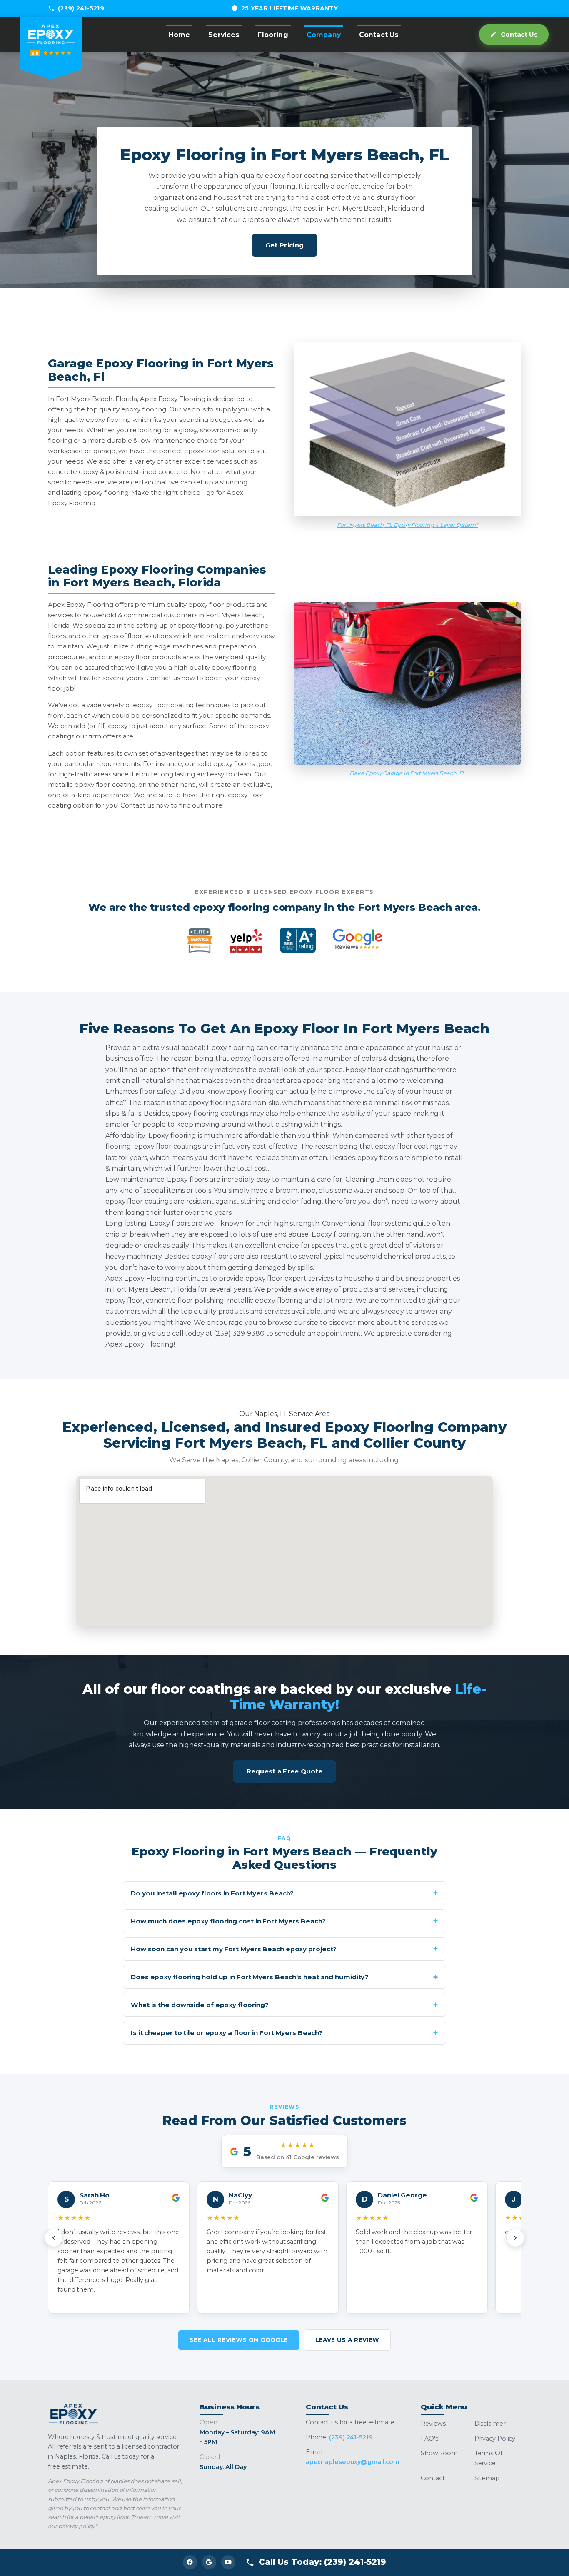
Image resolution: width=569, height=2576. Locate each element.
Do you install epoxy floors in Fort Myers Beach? (212, 1893)
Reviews (433, 2424)
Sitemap (487, 2478)
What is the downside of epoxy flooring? (200, 2005)
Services (224, 35)
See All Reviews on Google (238, 2340)
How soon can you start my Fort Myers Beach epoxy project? (234, 1949)
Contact (433, 2478)
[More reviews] (515, 2238)
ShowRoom (439, 2453)
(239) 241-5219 (81, 8)
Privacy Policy (495, 2439)
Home (180, 35)
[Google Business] (209, 2562)
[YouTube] (228, 2562)
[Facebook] (190, 2562)
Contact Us (379, 35)
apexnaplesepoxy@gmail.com (353, 2462)
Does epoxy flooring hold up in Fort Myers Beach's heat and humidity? (250, 1977)
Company (324, 35)
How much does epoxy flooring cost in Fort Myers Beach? (228, 1921)
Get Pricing (284, 245)
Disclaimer (490, 2424)
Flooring (273, 35)
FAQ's (429, 2439)
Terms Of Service (488, 2458)
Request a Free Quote (285, 1771)
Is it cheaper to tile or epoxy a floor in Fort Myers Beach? (227, 2033)
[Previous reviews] (54, 2238)
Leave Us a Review (347, 2340)
